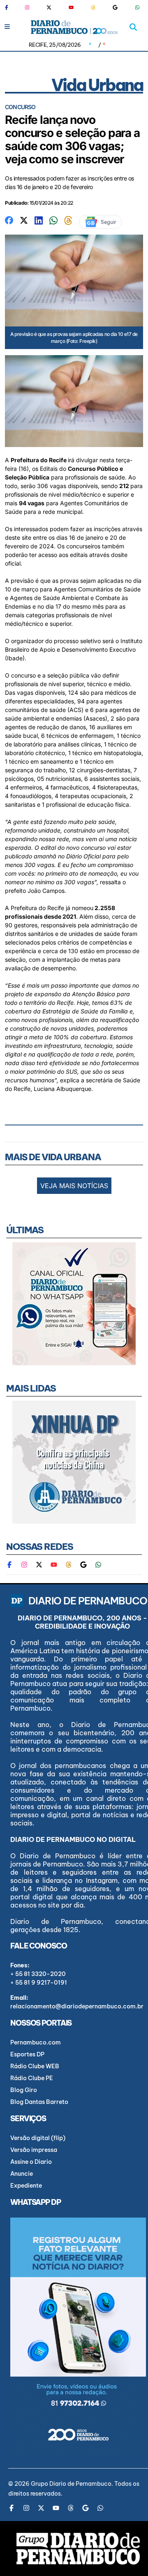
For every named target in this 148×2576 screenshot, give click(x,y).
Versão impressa (34, 2150)
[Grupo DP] (78, 2549)
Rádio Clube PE (32, 2078)
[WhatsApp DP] (137, 7)
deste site (18, 537)
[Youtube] (71, 7)
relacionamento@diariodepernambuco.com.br (77, 2006)
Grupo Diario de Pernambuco (71, 2484)
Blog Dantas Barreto (39, 2102)
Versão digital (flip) (38, 2138)
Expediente (26, 2186)
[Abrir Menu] (7, 26)
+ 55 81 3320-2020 (38, 1974)
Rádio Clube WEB (35, 2066)
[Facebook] (10, 7)
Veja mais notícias (74, 1186)
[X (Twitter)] (49, 7)
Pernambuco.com (36, 2042)
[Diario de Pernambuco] (74, 27)
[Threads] (93, 7)
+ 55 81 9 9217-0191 (39, 1983)
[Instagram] (27, 7)
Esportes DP (27, 2054)
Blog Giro (24, 2090)
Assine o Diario (31, 2162)
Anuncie (22, 2174)
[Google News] (115, 7)
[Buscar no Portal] (133, 27)
